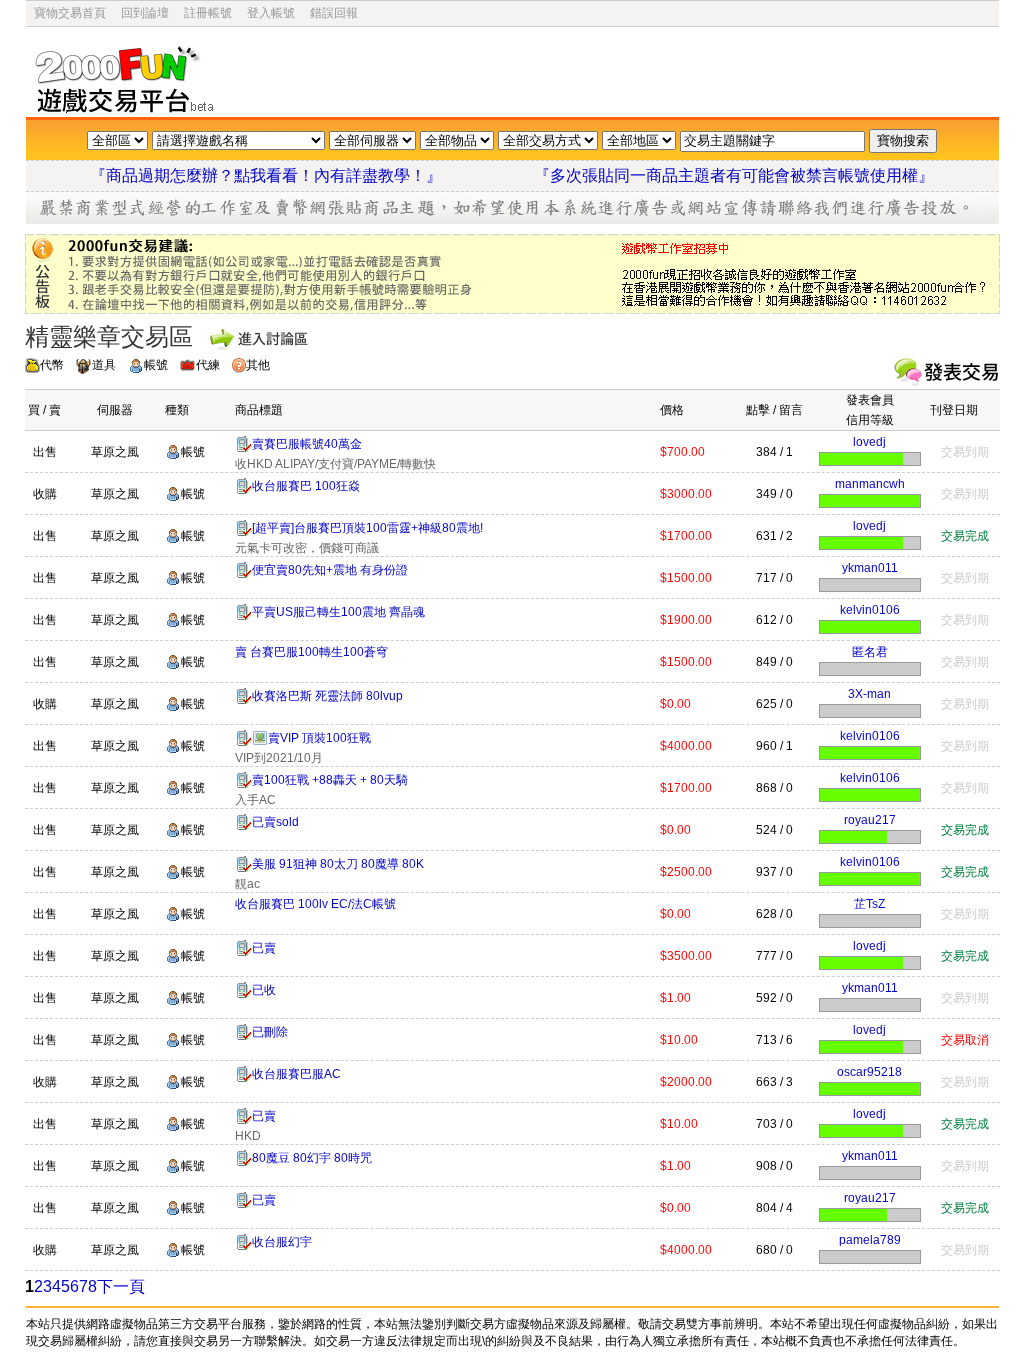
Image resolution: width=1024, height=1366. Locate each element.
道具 (104, 365)
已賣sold (275, 822)
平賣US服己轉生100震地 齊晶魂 (338, 612)
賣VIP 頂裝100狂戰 (319, 738)
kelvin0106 (870, 610)
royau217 (870, 820)
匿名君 (870, 652)
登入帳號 (271, 13)
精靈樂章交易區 (109, 336)
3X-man (869, 694)
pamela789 (870, 1240)
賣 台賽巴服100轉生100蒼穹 (311, 652)
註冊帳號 (208, 13)
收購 (45, 494)
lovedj (869, 442)
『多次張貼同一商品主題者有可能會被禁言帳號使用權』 (734, 175)
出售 (45, 452)
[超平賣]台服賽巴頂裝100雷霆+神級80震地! (367, 528)
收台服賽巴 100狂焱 (306, 486)
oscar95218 (869, 1072)
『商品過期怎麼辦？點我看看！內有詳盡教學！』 (290, 175)
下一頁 (121, 1286)
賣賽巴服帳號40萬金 (307, 444)
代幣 (52, 365)
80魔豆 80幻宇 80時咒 (312, 1158)
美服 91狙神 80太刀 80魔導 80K (338, 864)
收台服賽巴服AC (296, 1074)
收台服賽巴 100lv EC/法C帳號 (315, 904)
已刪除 (270, 1032)
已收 (264, 990)
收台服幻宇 (282, 1242)
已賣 (264, 948)
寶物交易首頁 (70, 13)
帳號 (156, 365)
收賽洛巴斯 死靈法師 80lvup (327, 696)
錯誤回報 (334, 13)
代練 (208, 365)
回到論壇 (145, 13)
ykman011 (870, 568)
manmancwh (870, 484)
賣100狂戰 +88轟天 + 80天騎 (330, 780)
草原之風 (115, 452)
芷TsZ (869, 904)
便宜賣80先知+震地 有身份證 (330, 570)
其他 (258, 365)
